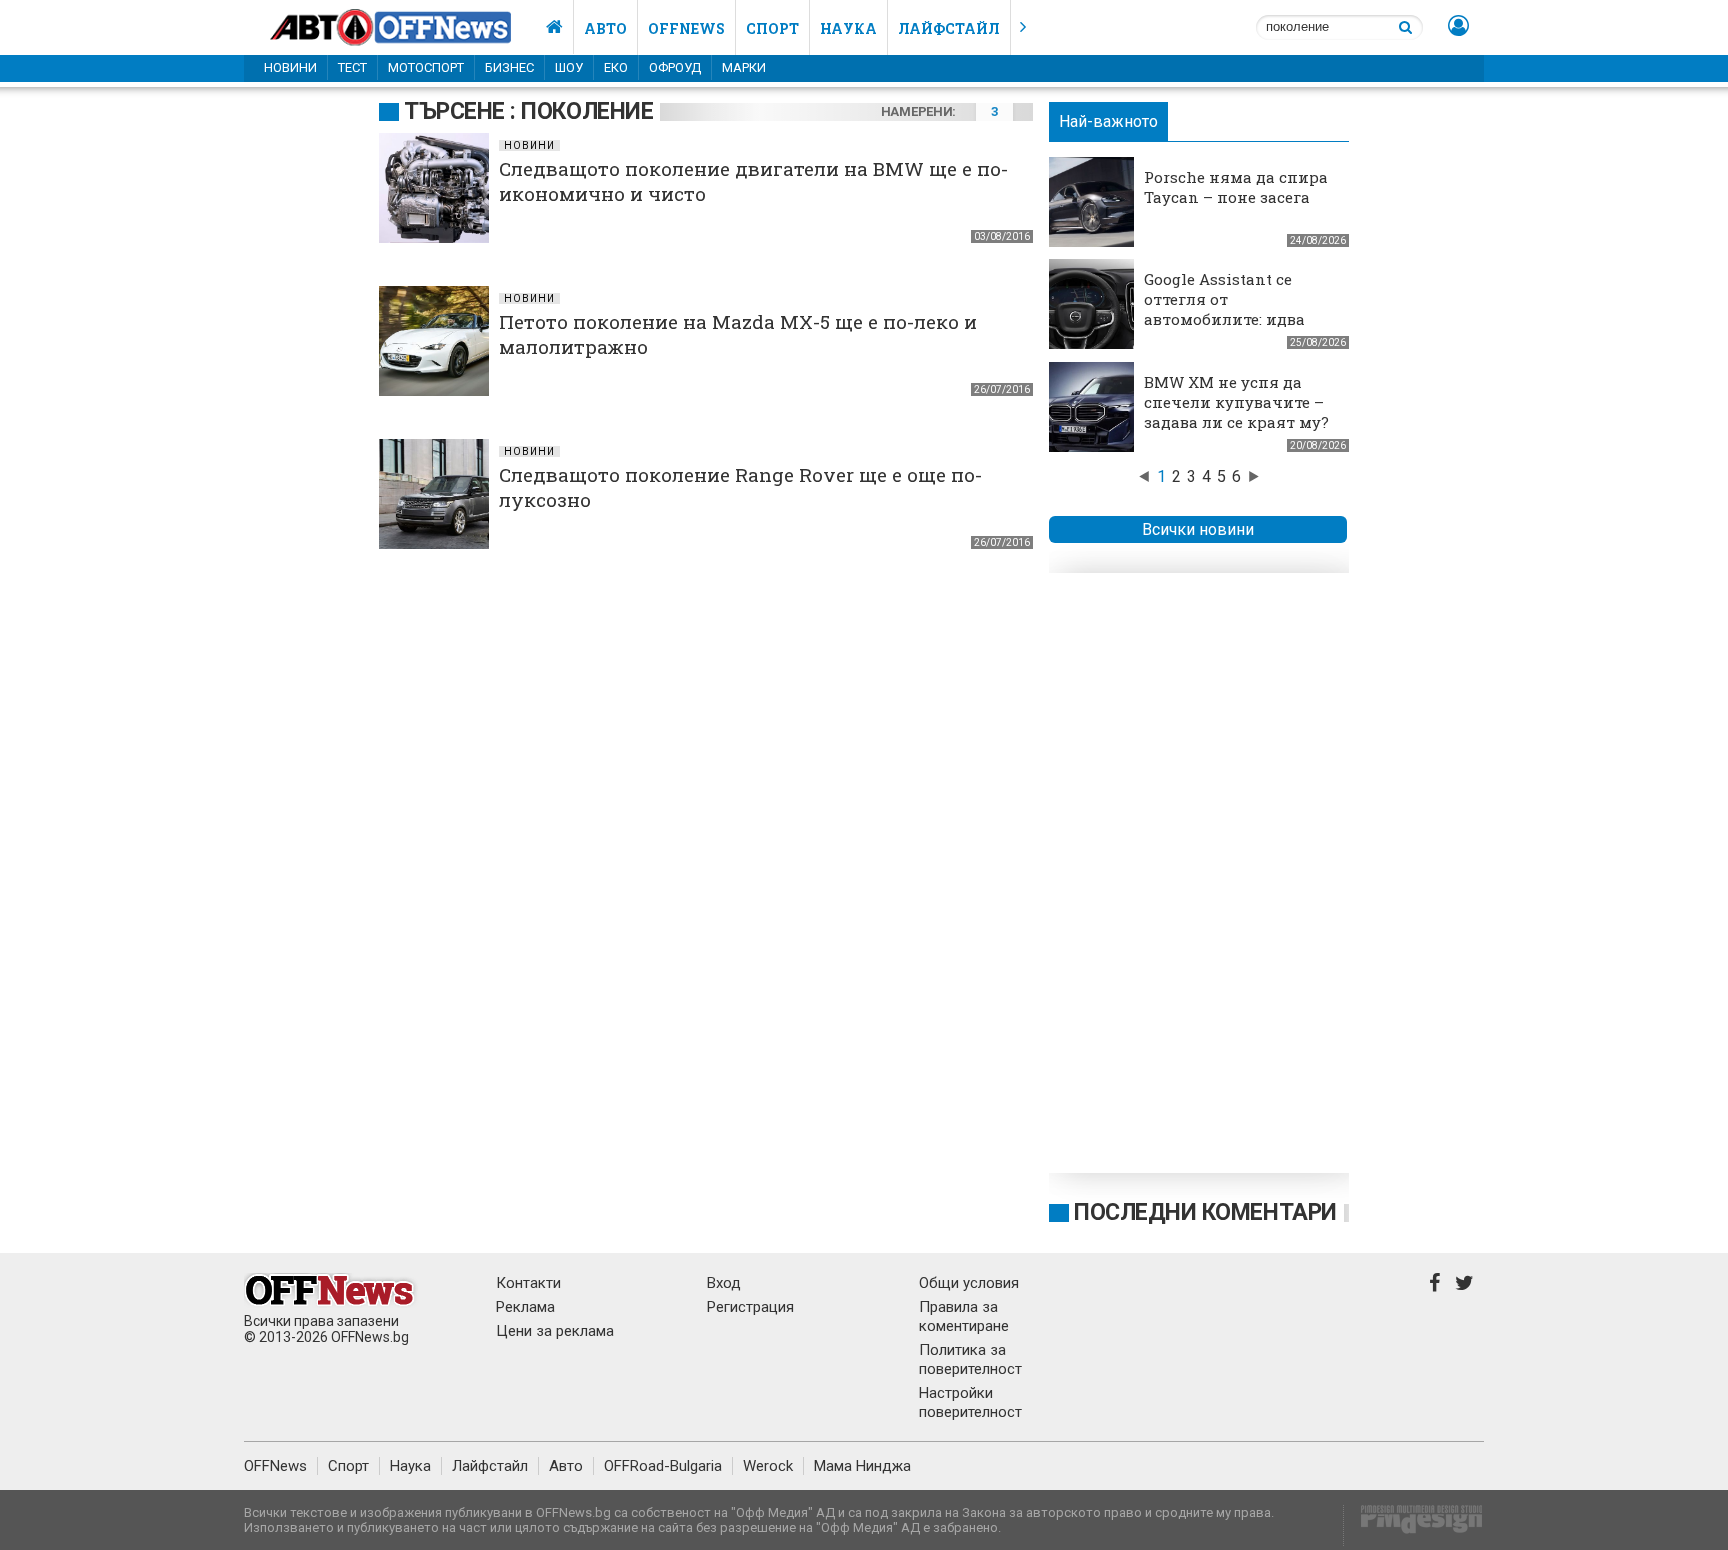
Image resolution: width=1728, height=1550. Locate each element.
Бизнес (509, 67)
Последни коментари (1205, 1212)
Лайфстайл (949, 28)
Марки (744, 67)
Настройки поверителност (970, 1402)
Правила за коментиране (964, 1316)
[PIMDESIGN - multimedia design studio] (1413, 1525)
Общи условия (969, 1283)
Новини (290, 67)
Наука (848, 28)
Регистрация (750, 1307)
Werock (768, 1466)
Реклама (525, 1307)
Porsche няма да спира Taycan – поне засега (1236, 187)
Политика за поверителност (970, 1359)
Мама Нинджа (862, 1466)
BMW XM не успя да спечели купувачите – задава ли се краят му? (1236, 402)
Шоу (569, 67)
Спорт (772, 28)
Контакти (528, 1283)
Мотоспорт (426, 67)
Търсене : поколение (528, 111)
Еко (616, 67)
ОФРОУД (675, 67)
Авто (605, 28)
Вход (724, 1283)
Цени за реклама (555, 1331)
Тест (352, 67)
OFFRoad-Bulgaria (663, 1466)
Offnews (686, 28)
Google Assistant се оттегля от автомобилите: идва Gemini (1224, 309)
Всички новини (1198, 529)
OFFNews (275, 1466)
